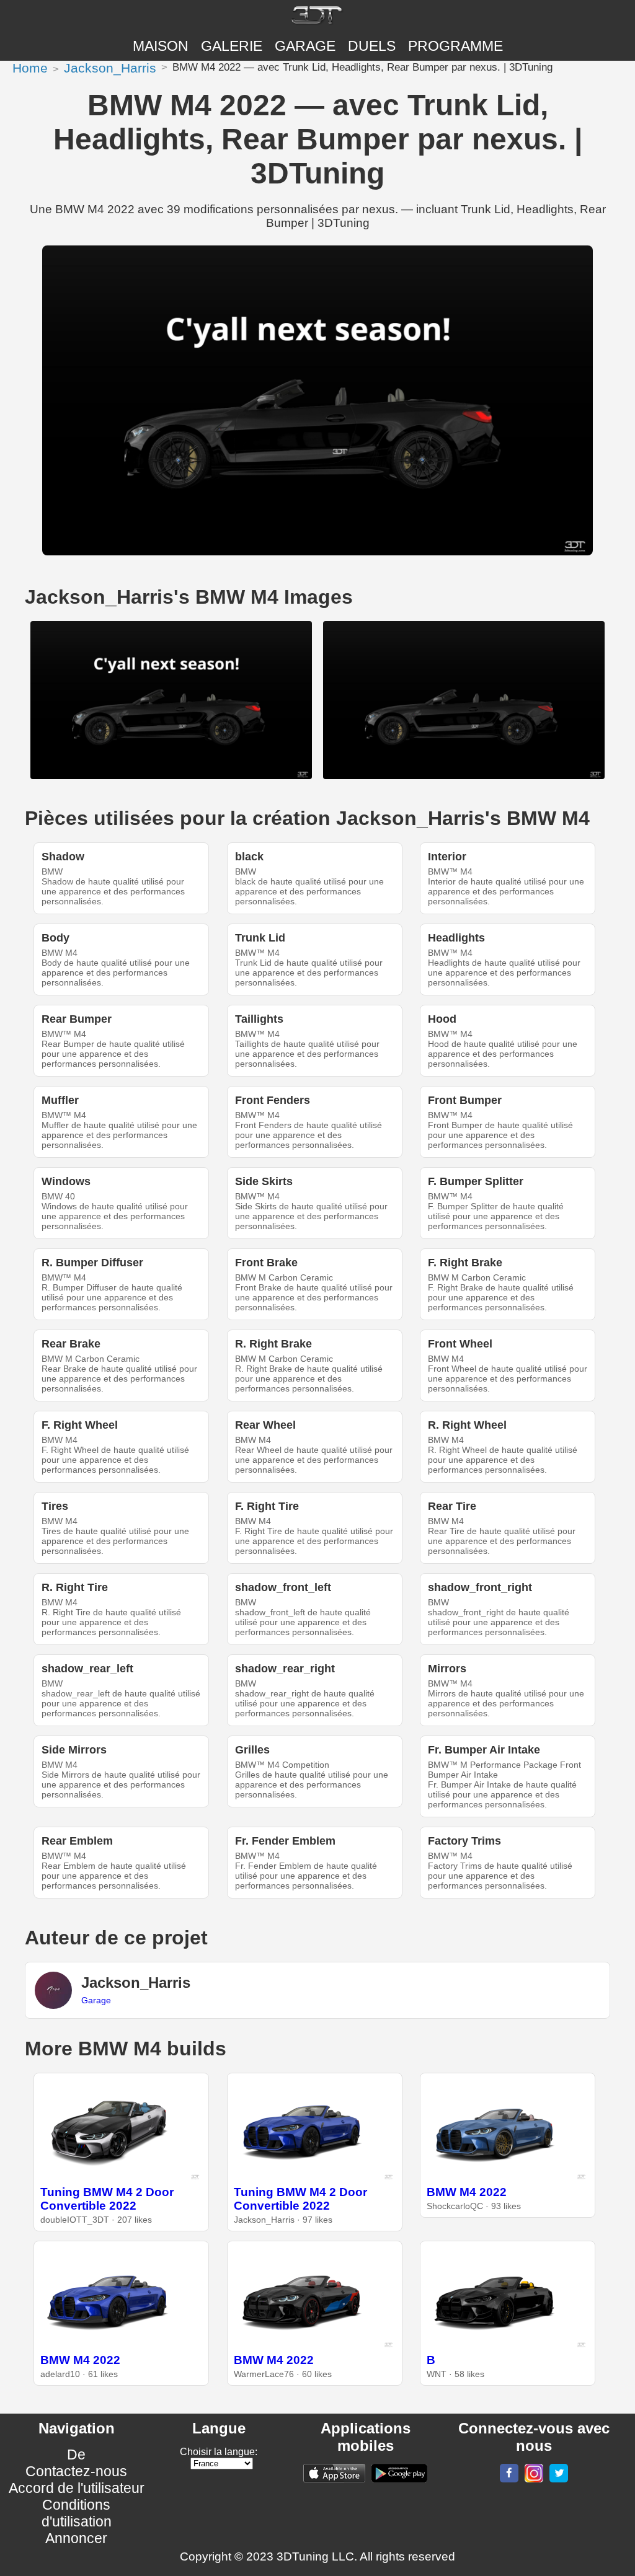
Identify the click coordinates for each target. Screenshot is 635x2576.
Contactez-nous (76, 2471)
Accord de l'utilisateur (77, 2488)
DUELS (372, 46)
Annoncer (76, 2538)
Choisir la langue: (219, 2452)
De (76, 2455)
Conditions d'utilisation (77, 2513)
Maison (161, 46)
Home (30, 68)
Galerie (232, 46)
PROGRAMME (455, 46)
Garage (305, 46)
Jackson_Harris (110, 68)
